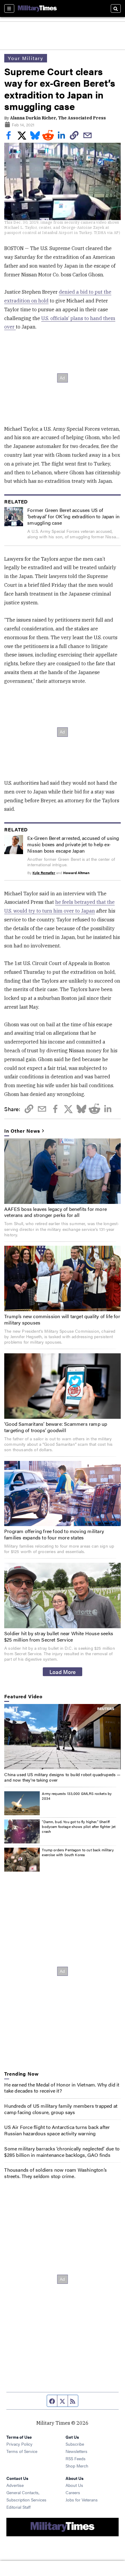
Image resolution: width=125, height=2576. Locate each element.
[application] (62, 1737)
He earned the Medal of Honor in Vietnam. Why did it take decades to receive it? (62, 2088)
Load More (63, 1672)
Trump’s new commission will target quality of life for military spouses (62, 1319)
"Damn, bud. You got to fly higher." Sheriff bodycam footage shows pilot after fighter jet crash (79, 1826)
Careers (73, 2492)
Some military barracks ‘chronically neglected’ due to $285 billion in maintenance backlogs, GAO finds (62, 2152)
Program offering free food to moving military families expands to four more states (54, 1534)
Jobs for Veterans (82, 2500)
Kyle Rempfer (44, 873)
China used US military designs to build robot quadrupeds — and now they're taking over (62, 1777)
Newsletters (76, 2451)
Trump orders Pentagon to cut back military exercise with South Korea (78, 1852)
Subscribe (75, 2444)
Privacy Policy (19, 2444)
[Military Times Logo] (37, 8)
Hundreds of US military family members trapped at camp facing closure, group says (61, 2109)
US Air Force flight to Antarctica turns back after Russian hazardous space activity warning (57, 2130)
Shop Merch (77, 2466)
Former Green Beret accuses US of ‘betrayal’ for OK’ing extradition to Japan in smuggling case (73, 516)
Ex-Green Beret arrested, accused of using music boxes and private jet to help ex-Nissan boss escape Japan (73, 844)
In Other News (22, 1131)
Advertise (15, 2485)
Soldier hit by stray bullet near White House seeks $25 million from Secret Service (59, 1636)
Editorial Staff (19, 2507)
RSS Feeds (76, 2458)
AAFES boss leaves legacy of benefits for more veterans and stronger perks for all (56, 1212)
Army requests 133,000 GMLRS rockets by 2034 (77, 1796)
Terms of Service (22, 2451)
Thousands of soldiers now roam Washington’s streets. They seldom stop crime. (56, 2173)
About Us (74, 2485)
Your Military (26, 58)
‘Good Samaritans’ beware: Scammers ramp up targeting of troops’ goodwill (56, 1427)
